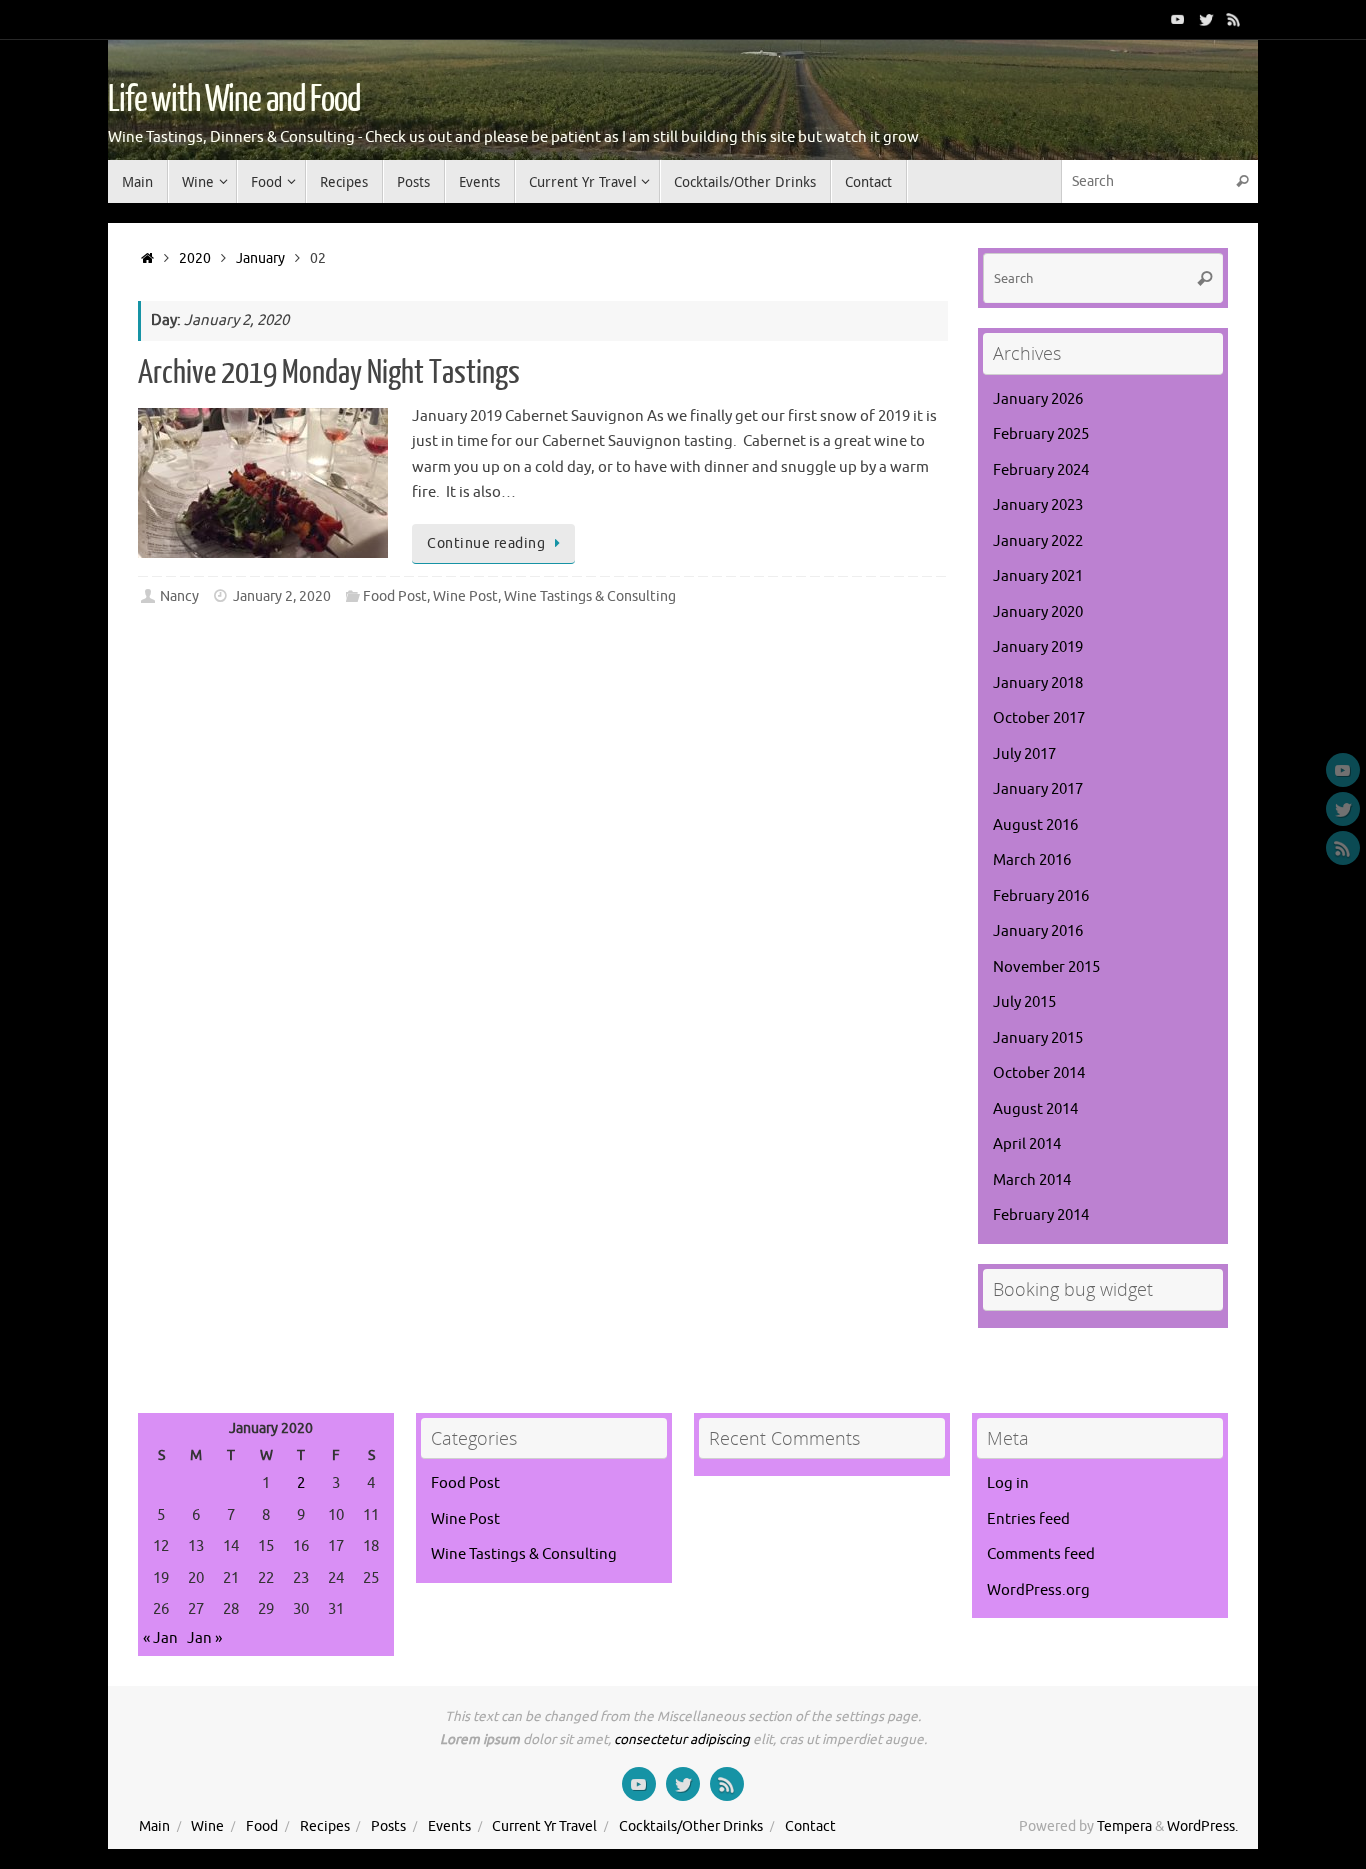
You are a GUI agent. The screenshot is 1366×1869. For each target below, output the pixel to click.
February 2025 (1041, 434)
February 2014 (1041, 1215)
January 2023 (1038, 505)
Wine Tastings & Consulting (590, 596)
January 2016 (1038, 931)
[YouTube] (1178, 19)
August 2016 (1035, 825)
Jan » (204, 1638)
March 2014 (1032, 1180)
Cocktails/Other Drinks (691, 1826)
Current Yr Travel (544, 1826)
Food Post (395, 596)
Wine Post (465, 596)
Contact (810, 1826)
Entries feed (1028, 1519)
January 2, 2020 (282, 596)
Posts (388, 1826)
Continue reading (486, 543)
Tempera (1124, 1826)
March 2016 (1032, 860)
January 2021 (1038, 576)
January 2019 (1038, 647)
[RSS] (1234, 19)
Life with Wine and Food (234, 100)
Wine (207, 1826)
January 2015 (1038, 1038)
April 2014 (1027, 1144)
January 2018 (1038, 683)
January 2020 (1038, 612)
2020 (195, 258)
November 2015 (1046, 967)
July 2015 (1024, 1002)
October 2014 (1039, 1073)
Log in (1008, 1483)
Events (449, 1826)
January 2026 (1038, 399)
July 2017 (1024, 754)
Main (154, 1826)
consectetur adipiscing (682, 1739)
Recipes (325, 1826)
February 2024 (1041, 470)
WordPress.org (1038, 1590)
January (260, 258)
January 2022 (1038, 541)
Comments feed (1041, 1554)
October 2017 (1039, 718)
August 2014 (1035, 1109)
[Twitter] (1206, 19)
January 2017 (1038, 789)
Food (262, 1826)
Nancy (179, 596)
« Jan (160, 1638)
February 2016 (1041, 896)
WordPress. (1202, 1826)
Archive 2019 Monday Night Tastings (329, 373)
